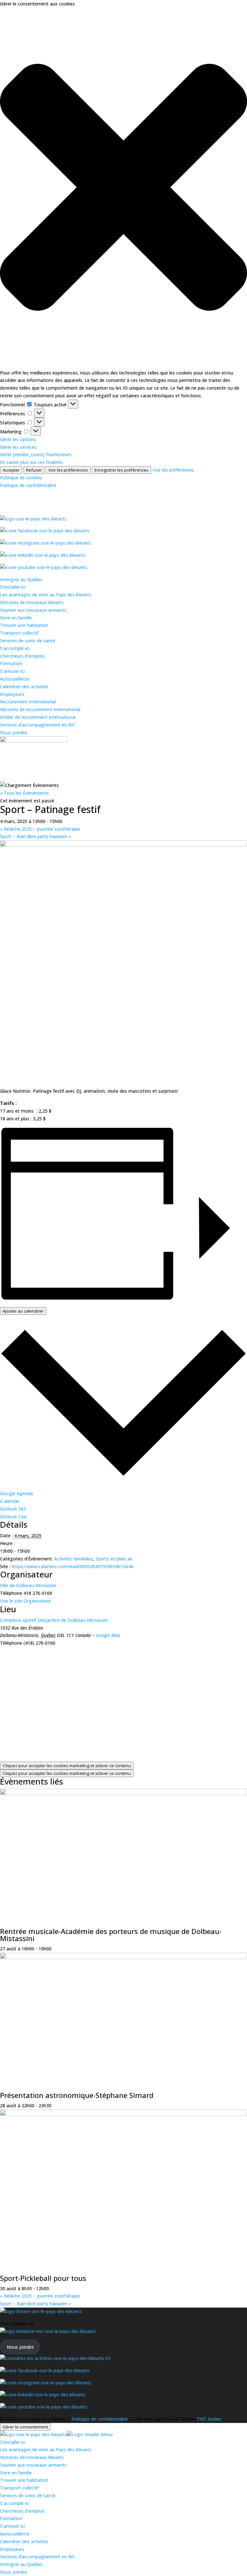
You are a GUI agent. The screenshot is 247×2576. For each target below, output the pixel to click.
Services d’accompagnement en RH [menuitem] (37, 2557)
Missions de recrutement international (40, 709)
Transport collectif (19, 633)
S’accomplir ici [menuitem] (15, 2503)
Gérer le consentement (25, 2427)
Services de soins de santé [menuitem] (28, 2495)
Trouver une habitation (24, 625)
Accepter (11, 470)
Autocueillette (15, 679)
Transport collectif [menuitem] (19, 2488)
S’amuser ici (12, 671)
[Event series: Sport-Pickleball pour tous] (52, 2288)
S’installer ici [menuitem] (13, 2442)
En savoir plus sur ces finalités (31, 462)
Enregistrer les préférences (122, 470)
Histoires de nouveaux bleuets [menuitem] (32, 2457)
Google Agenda (16, 1493)
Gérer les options (18, 439)
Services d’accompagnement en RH (37, 725)
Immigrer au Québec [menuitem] (22, 2564)
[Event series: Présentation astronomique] (55, 2106)
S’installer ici (13, 587)
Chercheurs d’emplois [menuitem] (22, 2511)
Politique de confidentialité (28, 485)
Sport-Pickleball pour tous (43, 2278)
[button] (123, 188)
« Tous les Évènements (24, 793)
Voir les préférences (68, 470)
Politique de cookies (21, 478)
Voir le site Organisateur (26, 1601)
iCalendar (10, 1501)
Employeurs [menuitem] (12, 2549)
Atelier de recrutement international (38, 717)
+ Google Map (106, 1635)
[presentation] (123, 1793)
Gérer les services (18, 447)
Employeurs (12, 694)
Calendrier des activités (24, 687)
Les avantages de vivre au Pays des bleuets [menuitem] (46, 2449)
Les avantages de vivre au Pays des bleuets (46, 595)
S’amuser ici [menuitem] (12, 2526)
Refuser (34, 470)
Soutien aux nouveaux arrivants (33, 610)
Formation (11, 663)
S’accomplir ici (15, 648)
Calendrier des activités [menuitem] (24, 2541)
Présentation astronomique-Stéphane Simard (77, 2095)
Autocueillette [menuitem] (15, 2534)
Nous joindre (14, 732)
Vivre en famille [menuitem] (16, 2473)
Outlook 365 (13, 1509)
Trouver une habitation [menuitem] (24, 2480)
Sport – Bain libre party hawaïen (36, 836)
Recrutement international (28, 702)
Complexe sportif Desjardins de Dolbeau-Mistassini (54, 1620)
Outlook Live (13, 1517)
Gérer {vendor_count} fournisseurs (36, 454)
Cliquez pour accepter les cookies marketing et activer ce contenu (67, 1766)
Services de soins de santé (28, 641)
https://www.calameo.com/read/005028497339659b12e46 (73, 1566)
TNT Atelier (209, 2419)
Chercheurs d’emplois (22, 656)
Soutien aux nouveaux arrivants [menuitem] (33, 2465)
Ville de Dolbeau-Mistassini (28, 1585)
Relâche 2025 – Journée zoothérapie (40, 829)
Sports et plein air (114, 1559)
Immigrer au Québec (22, 579)
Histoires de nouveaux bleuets (32, 602)
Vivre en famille (16, 618)
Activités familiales (73, 1559)
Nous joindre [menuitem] (14, 2572)
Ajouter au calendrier (23, 1311)
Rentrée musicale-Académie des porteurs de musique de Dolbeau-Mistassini (111, 1935)
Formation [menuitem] (11, 2518)
